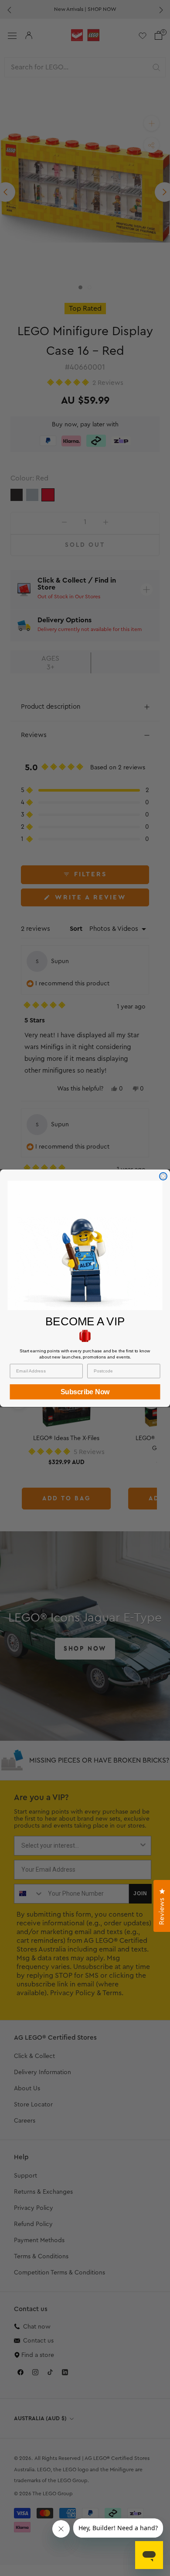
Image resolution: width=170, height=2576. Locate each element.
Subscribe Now (85, 1391)
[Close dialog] (163, 1176)
